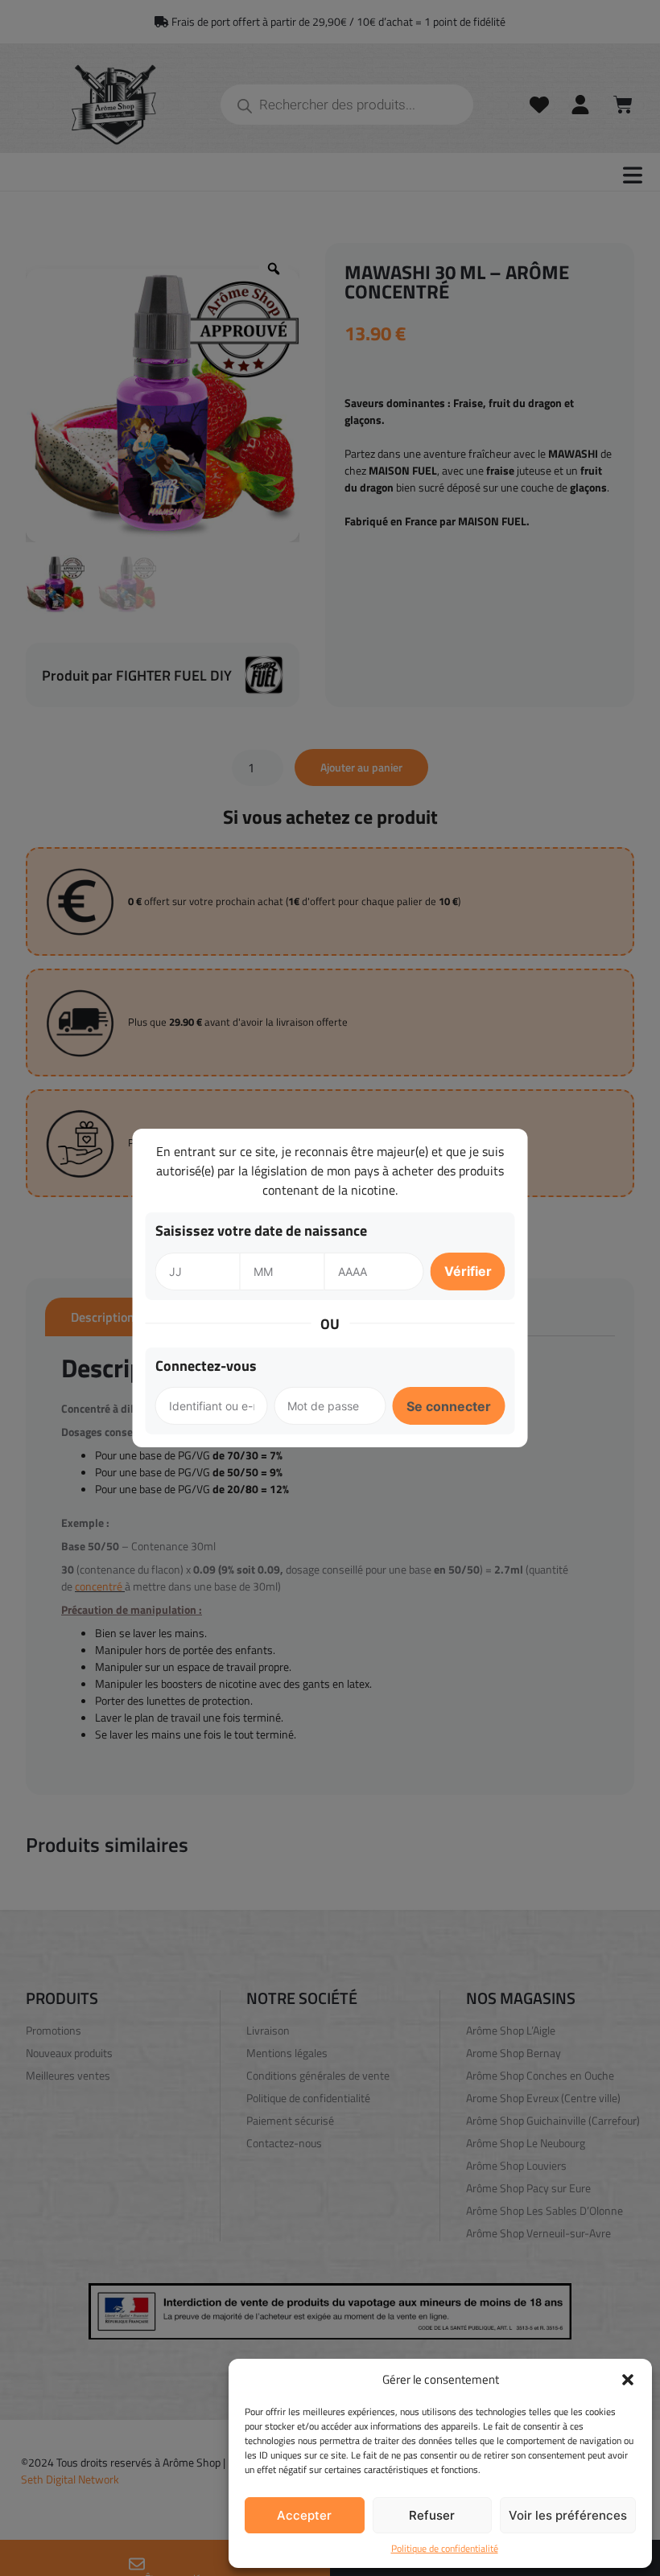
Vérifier (468, 1271)
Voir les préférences (568, 2515)
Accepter (304, 2515)
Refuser (432, 2515)
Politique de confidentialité (445, 2549)
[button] (628, 2380)
